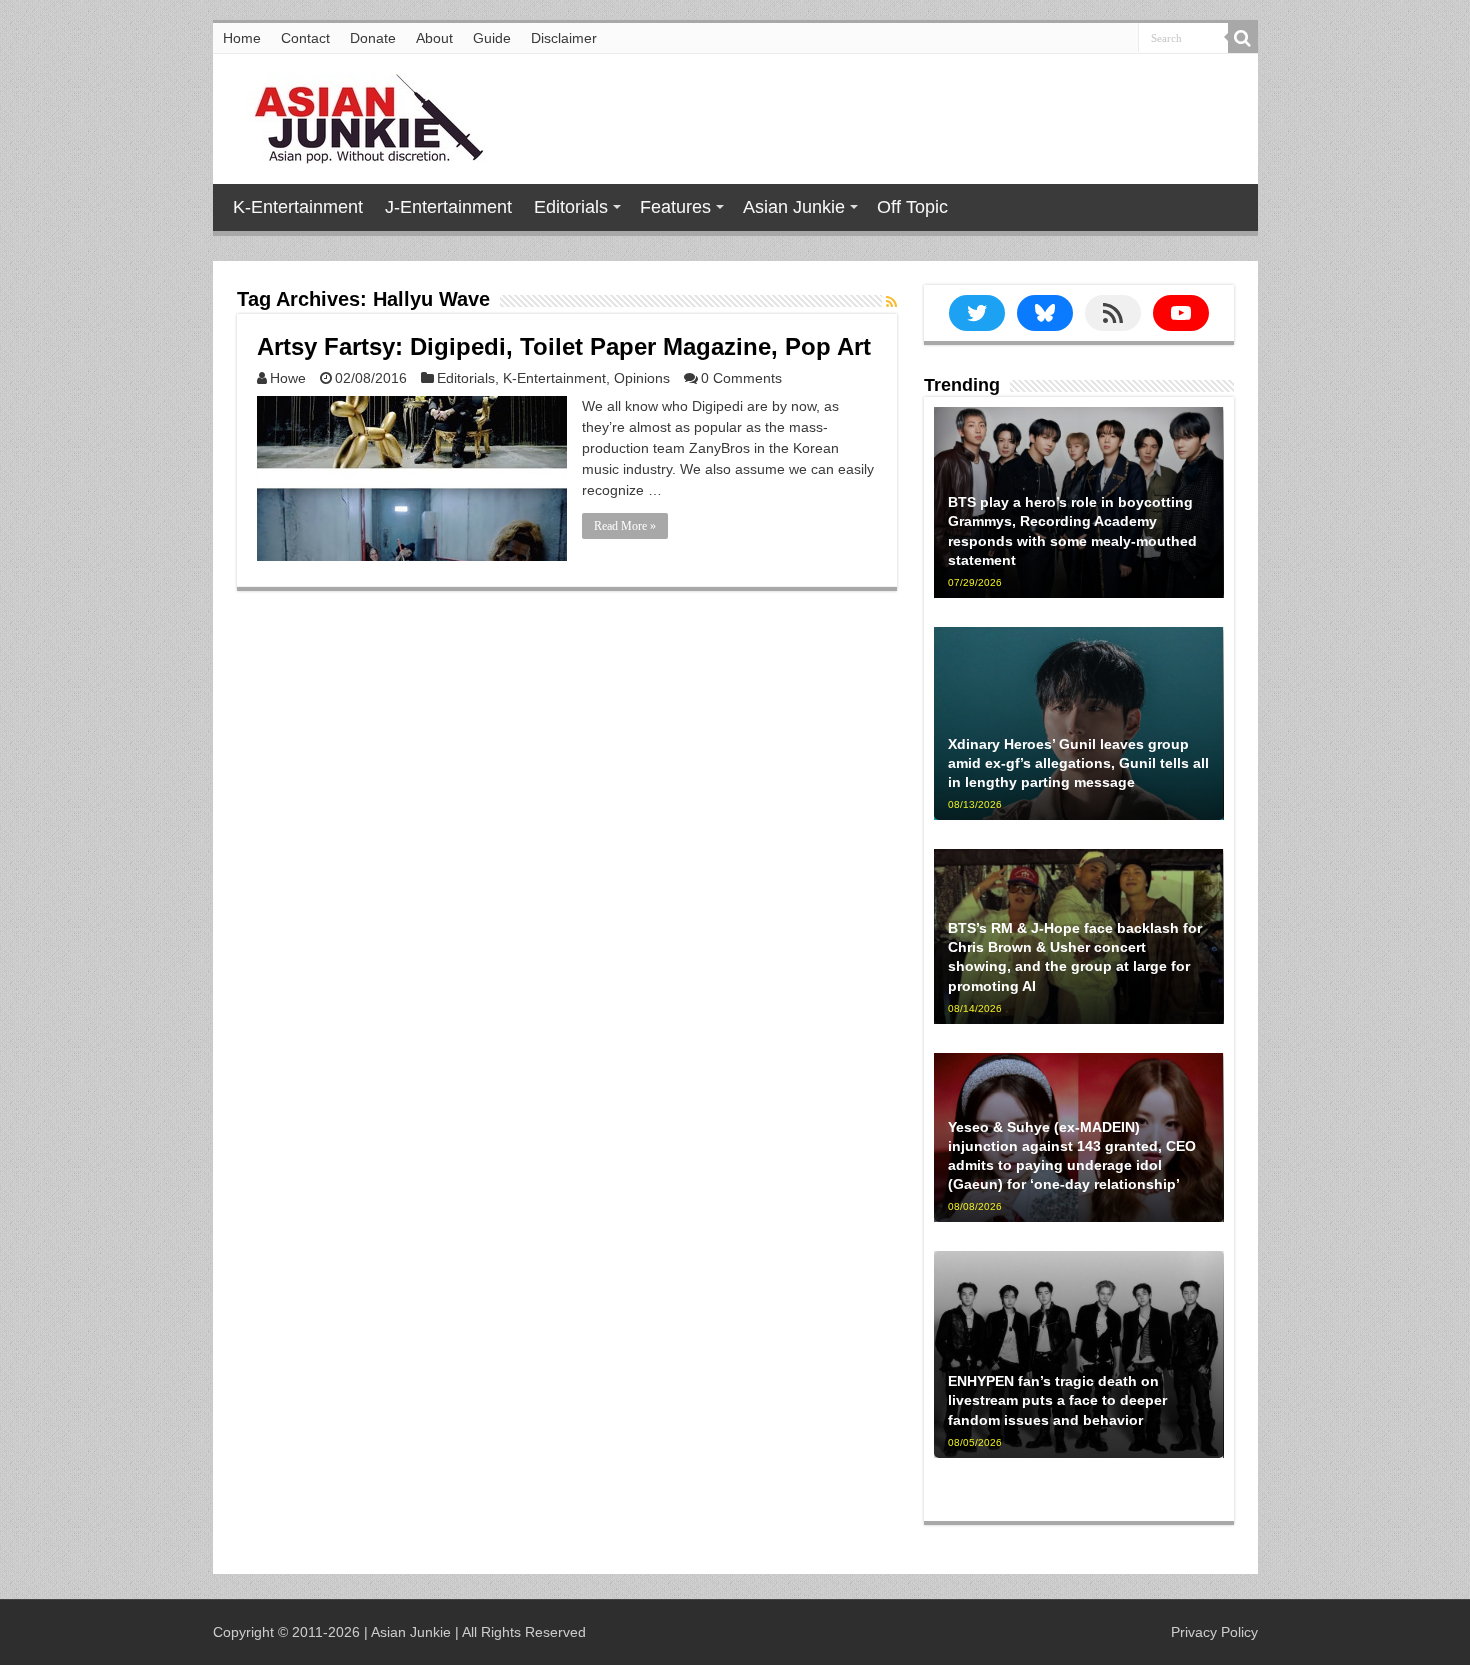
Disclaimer (564, 38)
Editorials (571, 207)
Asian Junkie (794, 207)
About (434, 38)
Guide (492, 38)
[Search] (1243, 38)
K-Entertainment (298, 207)
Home (242, 38)
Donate (373, 38)
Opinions (642, 378)
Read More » (625, 526)
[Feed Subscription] (891, 302)
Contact (305, 38)
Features (675, 207)
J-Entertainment (448, 207)
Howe (288, 378)
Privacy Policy (1214, 1632)
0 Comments (741, 378)
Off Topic (912, 207)
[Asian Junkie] (358, 115)
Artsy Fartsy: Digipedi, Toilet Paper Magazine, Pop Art (564, 346)
